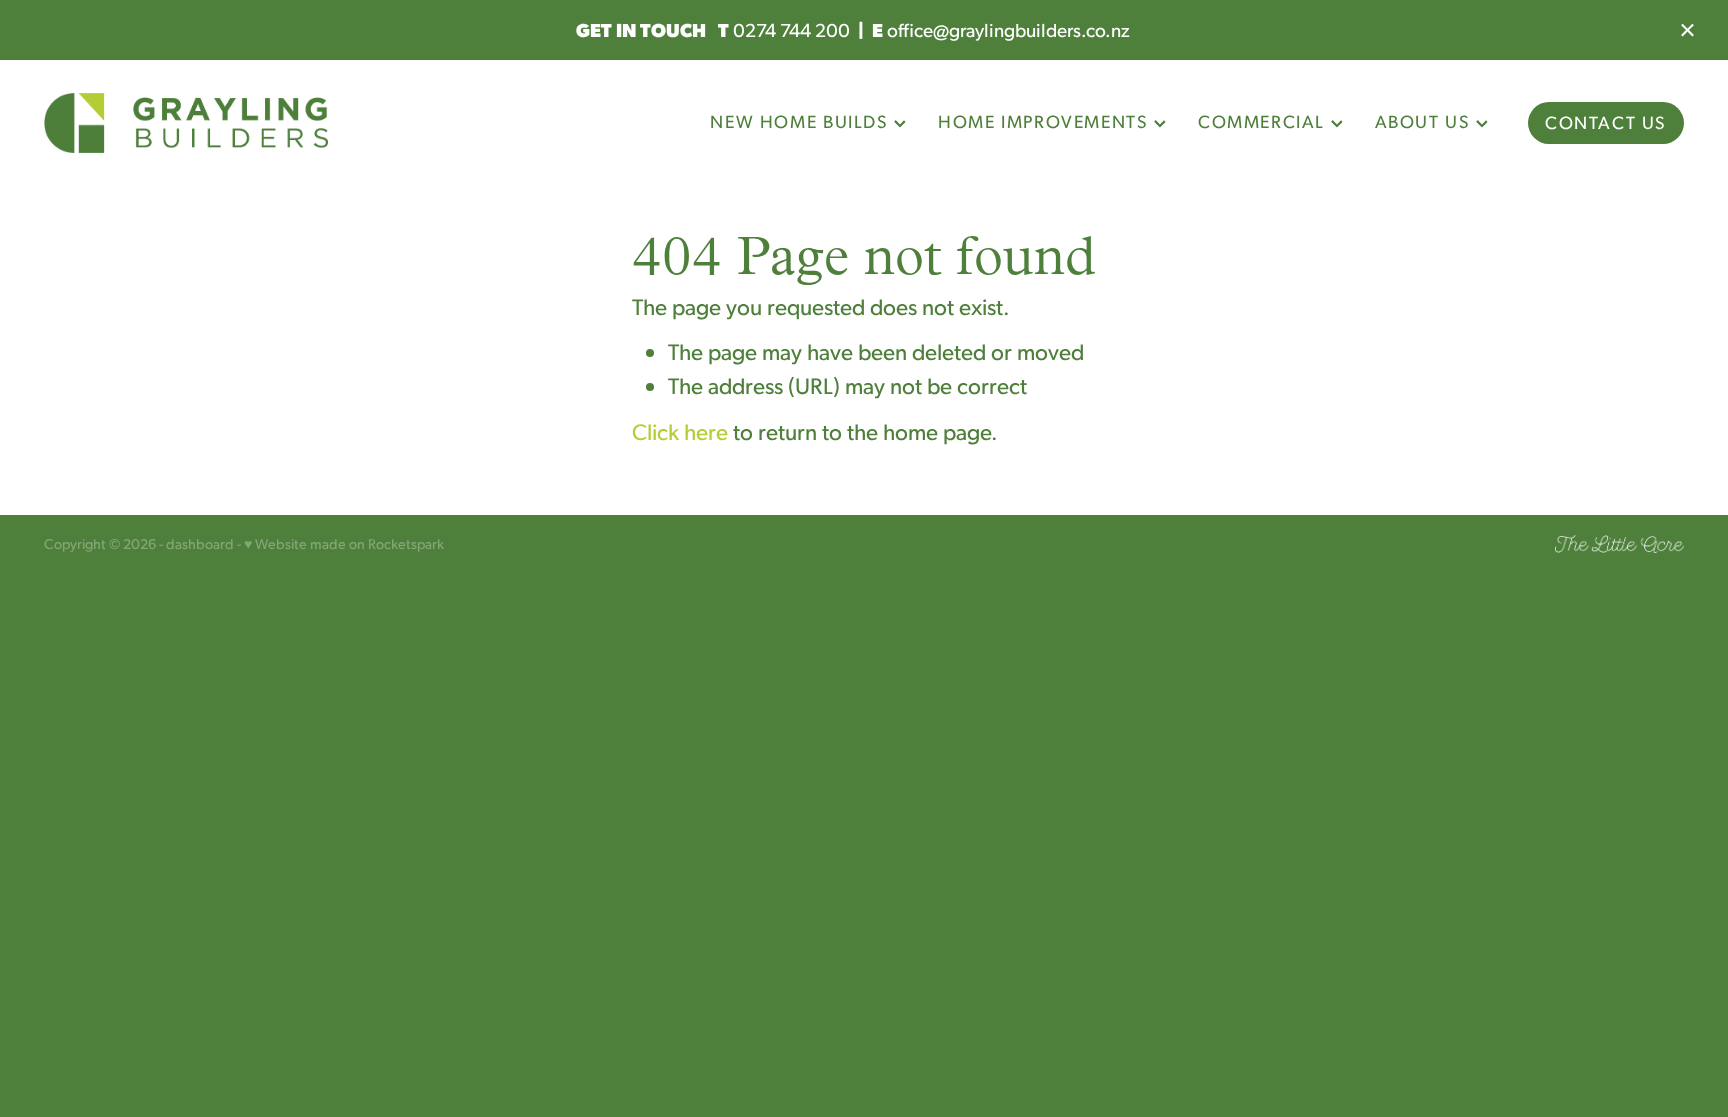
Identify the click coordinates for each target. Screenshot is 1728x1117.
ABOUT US (1425, 121)
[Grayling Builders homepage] (208, 123)
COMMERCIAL (1264, 121)
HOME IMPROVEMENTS (1046, 121)
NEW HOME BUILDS (802, 121)
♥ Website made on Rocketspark (344, 543)
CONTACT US (1606, 122)
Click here (680, 431)
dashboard (200, 543)
